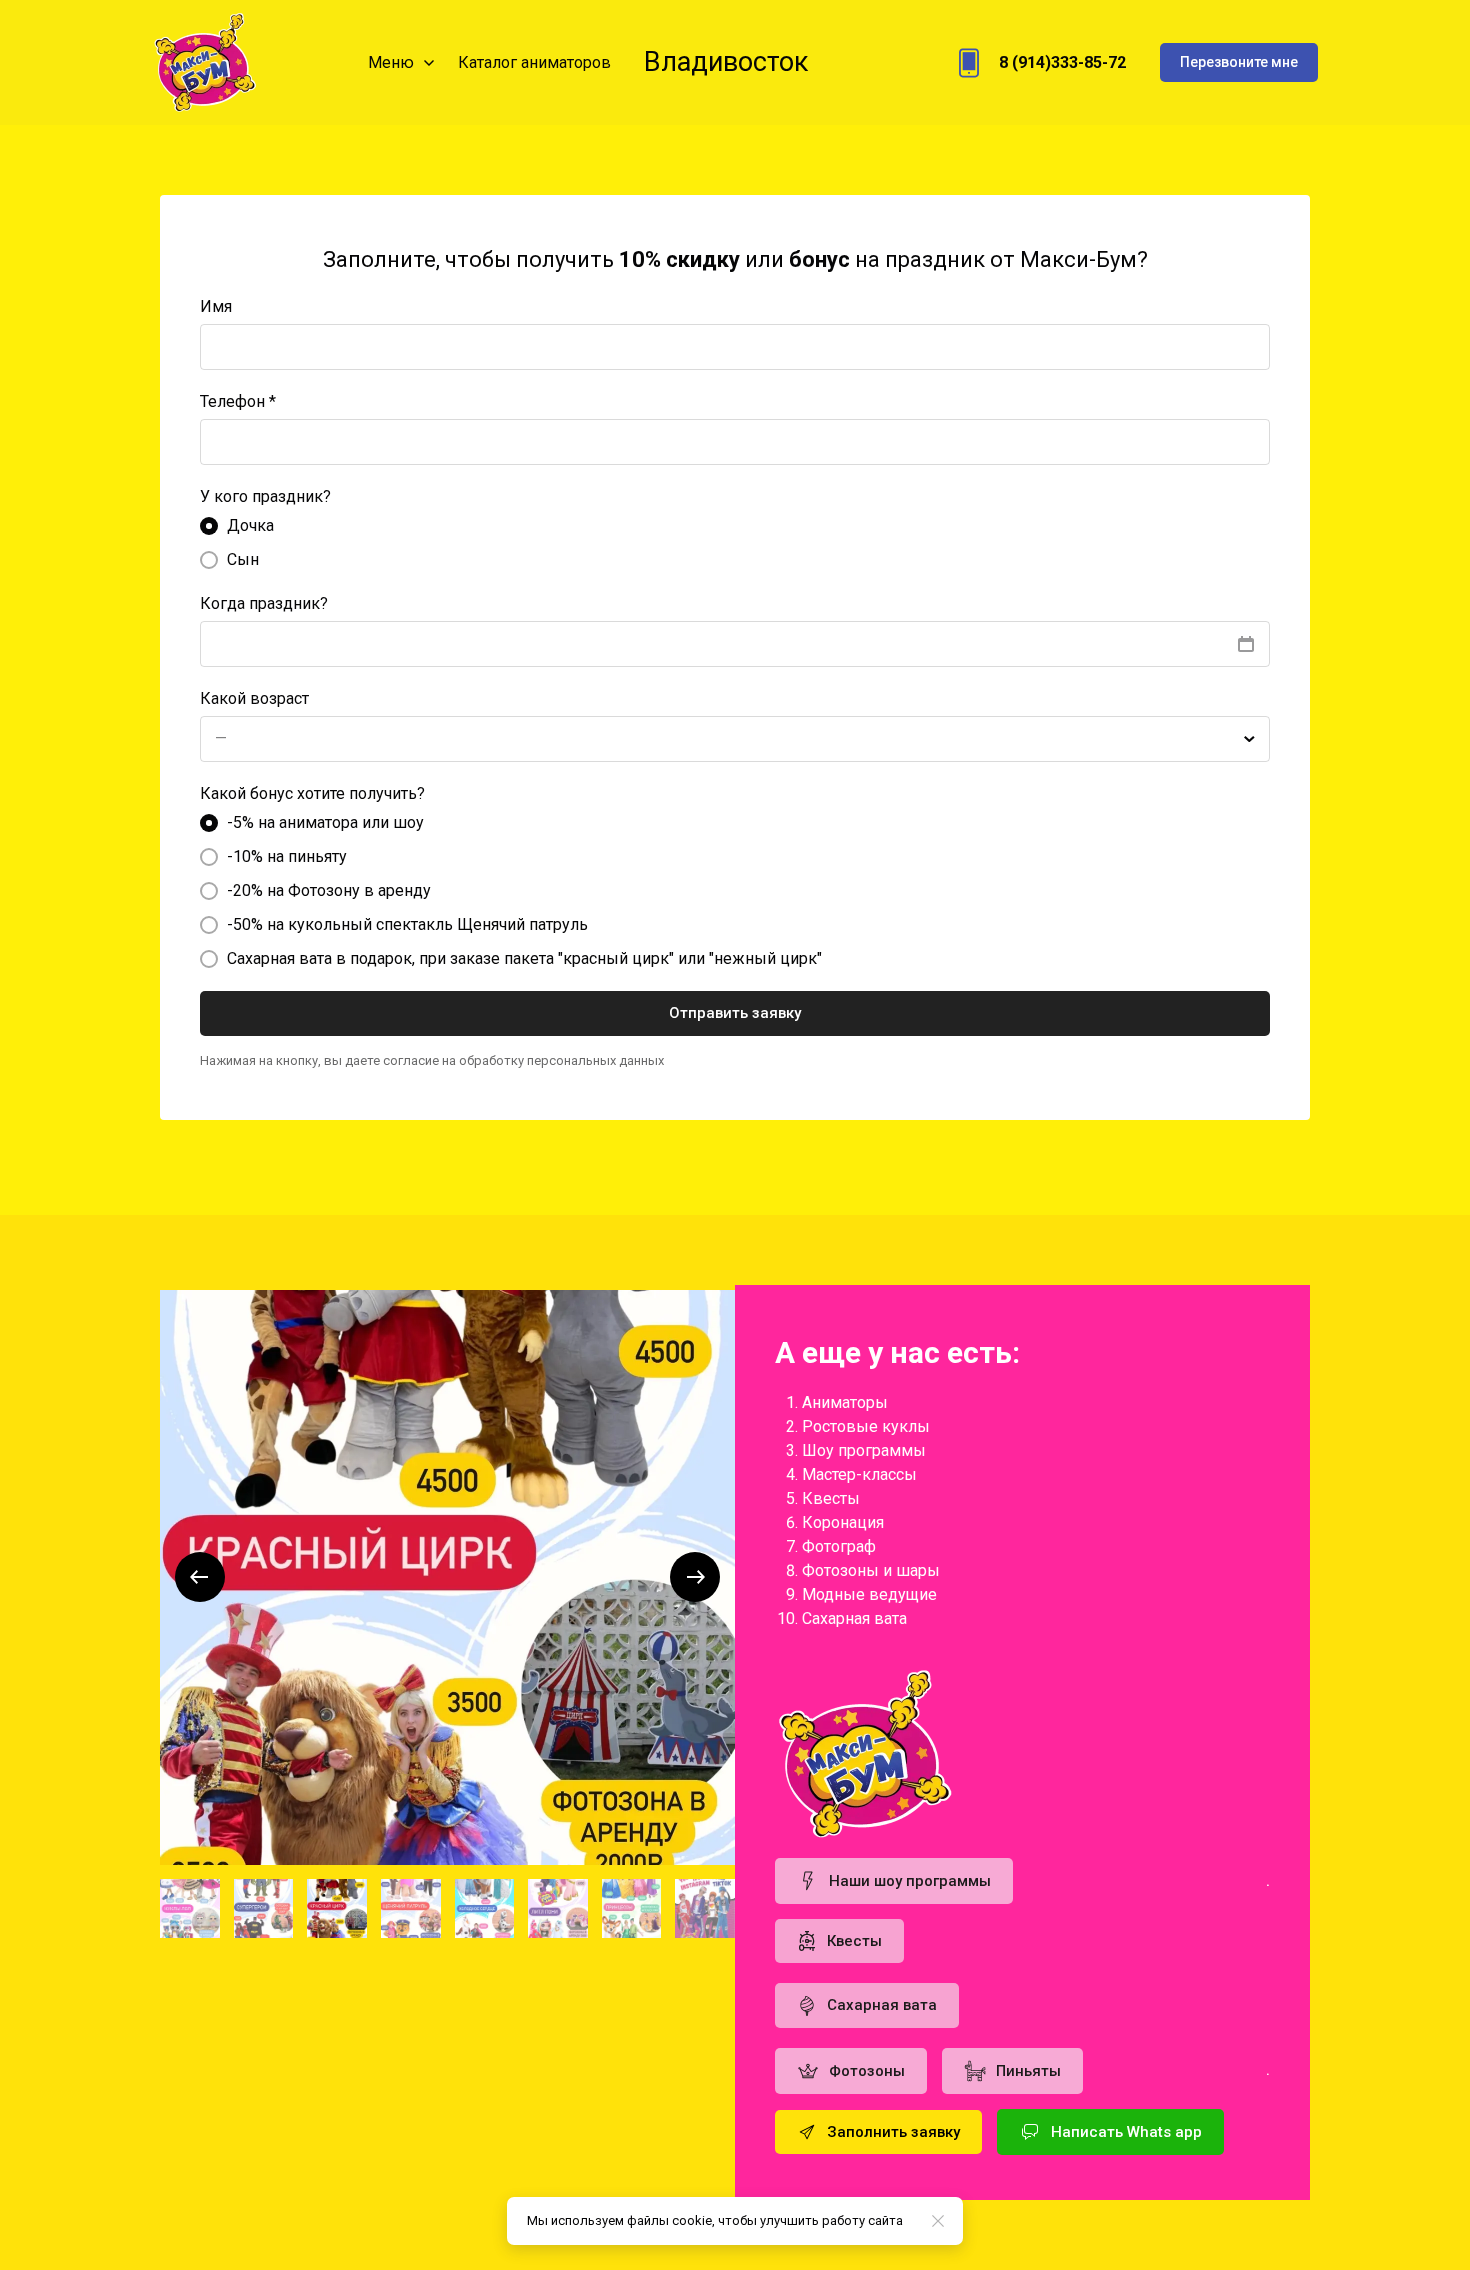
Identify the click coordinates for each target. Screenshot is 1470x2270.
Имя (216, 306)
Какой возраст (254, 698)
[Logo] (204, 62)
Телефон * (238, 401)
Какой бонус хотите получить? (312, 793)
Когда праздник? (264, 603)
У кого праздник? (265, 496)
